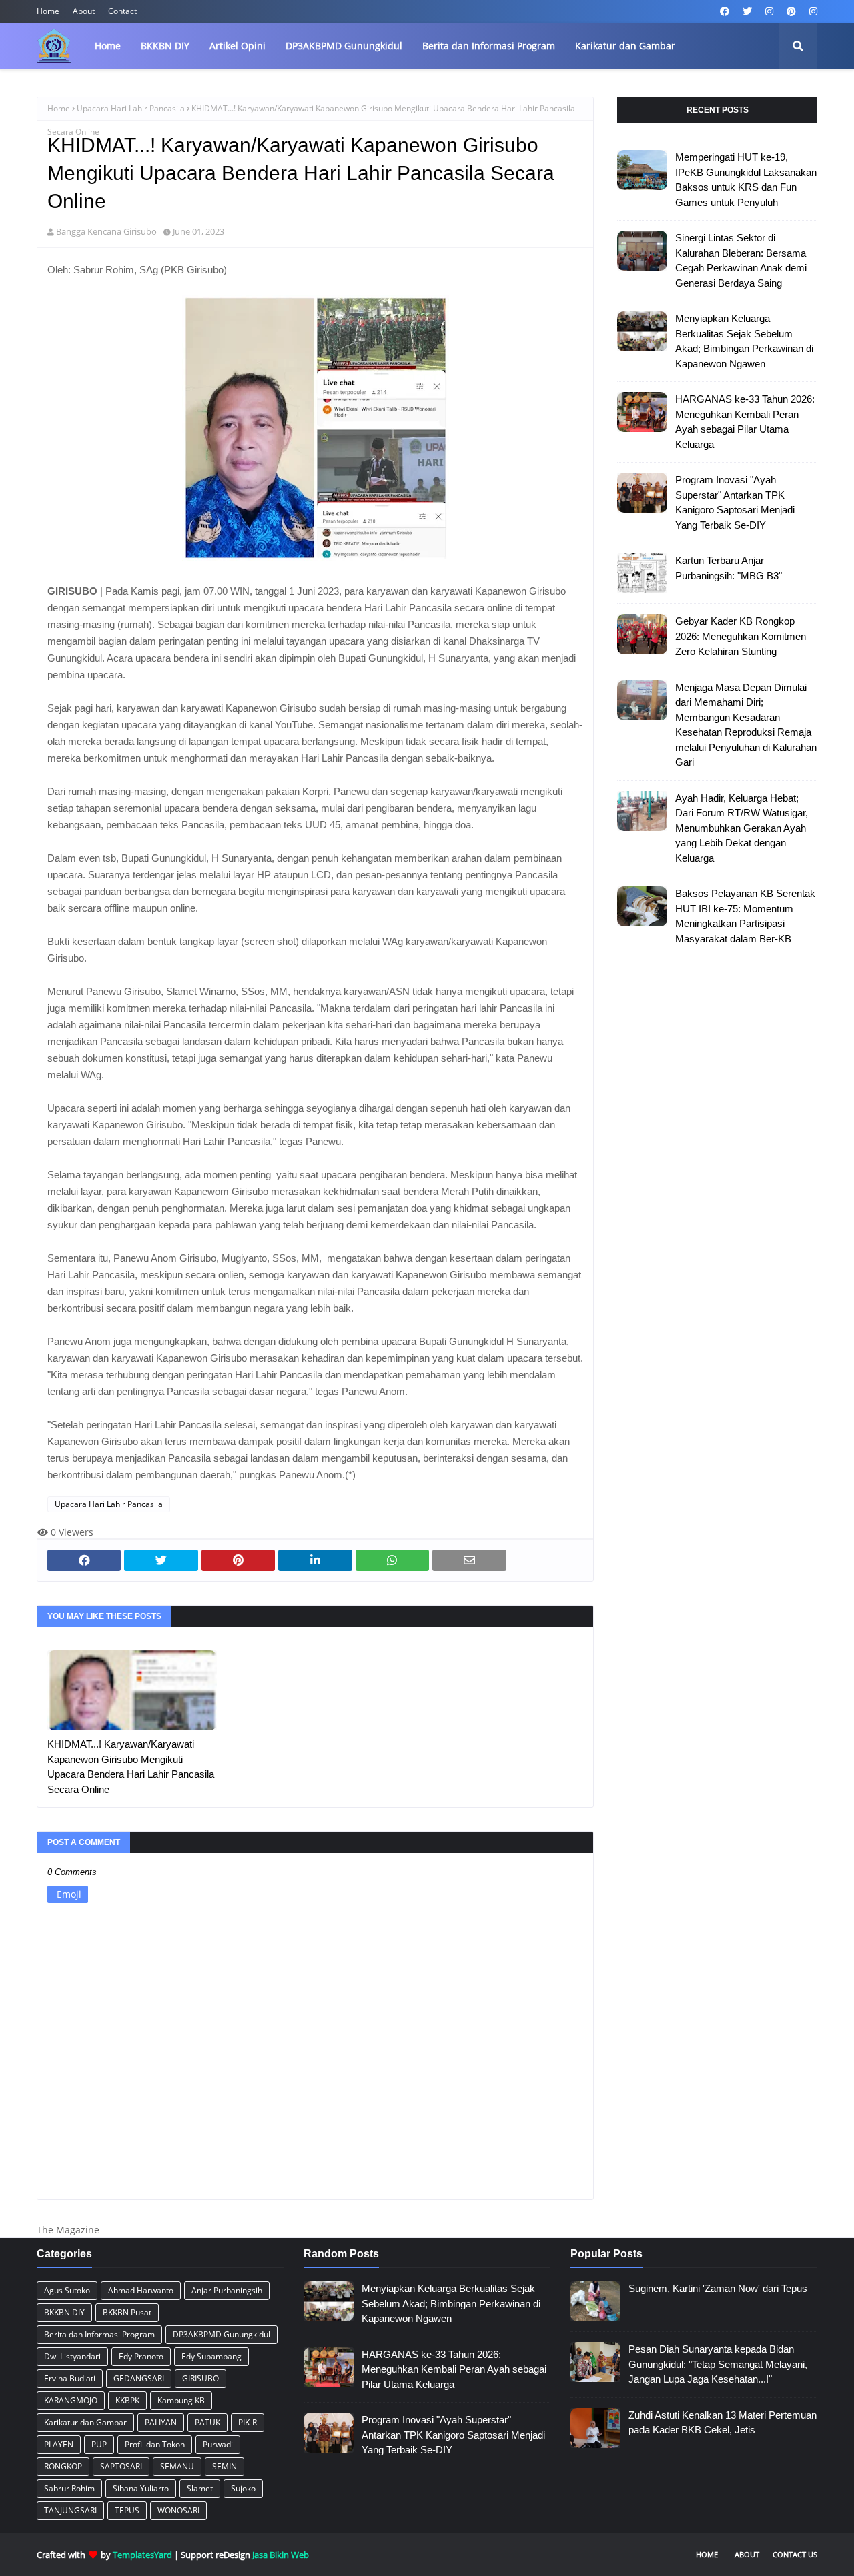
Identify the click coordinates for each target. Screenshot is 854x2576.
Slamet (200, 2488)
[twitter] (747, 11)
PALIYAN (161, 2422)
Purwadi (218, 2444)
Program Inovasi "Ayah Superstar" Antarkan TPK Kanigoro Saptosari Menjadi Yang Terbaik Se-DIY (735, 502)
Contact (122, 11)
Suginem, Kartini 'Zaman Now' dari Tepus (718, 2288)
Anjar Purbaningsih (227, 2290)
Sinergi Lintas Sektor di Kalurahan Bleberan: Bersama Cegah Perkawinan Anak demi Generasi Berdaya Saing (741, 260)
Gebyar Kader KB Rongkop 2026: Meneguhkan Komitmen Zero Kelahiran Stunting (741, 636)
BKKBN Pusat (127, 2312)
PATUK (207, 2422)
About (84, 11)
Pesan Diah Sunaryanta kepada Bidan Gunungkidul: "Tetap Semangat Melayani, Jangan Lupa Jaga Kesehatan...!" (718, 2364)
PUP (99, 2444)
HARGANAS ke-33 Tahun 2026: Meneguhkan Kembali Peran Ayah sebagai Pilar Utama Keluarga (745, 422)
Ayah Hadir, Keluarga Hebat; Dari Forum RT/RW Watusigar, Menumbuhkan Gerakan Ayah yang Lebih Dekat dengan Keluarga (742, 828)
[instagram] (769, 11)
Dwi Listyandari (72, 2356)
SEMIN (225, 2466)
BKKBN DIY (64, 2312)
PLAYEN (59, 2444)
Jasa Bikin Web (281, 2555)
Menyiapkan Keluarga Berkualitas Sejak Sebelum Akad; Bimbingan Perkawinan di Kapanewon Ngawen (744, 341)
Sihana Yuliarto (141, 2488)
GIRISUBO (200, 2378)
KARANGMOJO (71, 2400)
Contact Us (795, 2554)
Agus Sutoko (67, 2290)
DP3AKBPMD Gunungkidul (222, 2334)
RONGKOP (63, 2466)
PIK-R (248, 2422)
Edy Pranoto (141, 2356)
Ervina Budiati (70, 2378)
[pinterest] (791, 11)
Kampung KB (181, 2400)
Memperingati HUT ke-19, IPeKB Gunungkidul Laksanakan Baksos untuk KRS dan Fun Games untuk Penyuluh (746, 180)
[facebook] (725, 11)
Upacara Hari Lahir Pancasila (131, 108)
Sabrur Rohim (69, 2488)
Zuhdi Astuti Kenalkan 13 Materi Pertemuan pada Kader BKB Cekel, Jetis (723, 2423)
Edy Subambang (211, 2356)
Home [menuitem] (108, 46)
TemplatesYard (142, 2555)
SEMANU (177, 2466)
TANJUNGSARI (70, 2510)
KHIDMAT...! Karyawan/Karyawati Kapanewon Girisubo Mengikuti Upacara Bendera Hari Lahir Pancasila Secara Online (131, 1767)
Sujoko (243, 2488)
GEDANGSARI (139, 2378)
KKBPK (127, 2400)
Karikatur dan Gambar (85, 2422)
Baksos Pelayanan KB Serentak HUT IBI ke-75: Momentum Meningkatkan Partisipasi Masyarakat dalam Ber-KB (745, 916)
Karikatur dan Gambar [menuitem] (625, 46)
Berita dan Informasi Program (99, 2334)
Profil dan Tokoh (155, 2444)
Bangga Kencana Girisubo (106, 231)
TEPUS (127, 2510)
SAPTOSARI (121, 2466)
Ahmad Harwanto (141, 2290)
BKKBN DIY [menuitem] (165, 46)
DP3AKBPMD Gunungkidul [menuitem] (344, 46)
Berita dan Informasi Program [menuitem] (489, 46)
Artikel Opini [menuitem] (238, 46)
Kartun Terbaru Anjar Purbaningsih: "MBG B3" (729, 568)
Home (48, 11)
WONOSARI (178, 2510)
